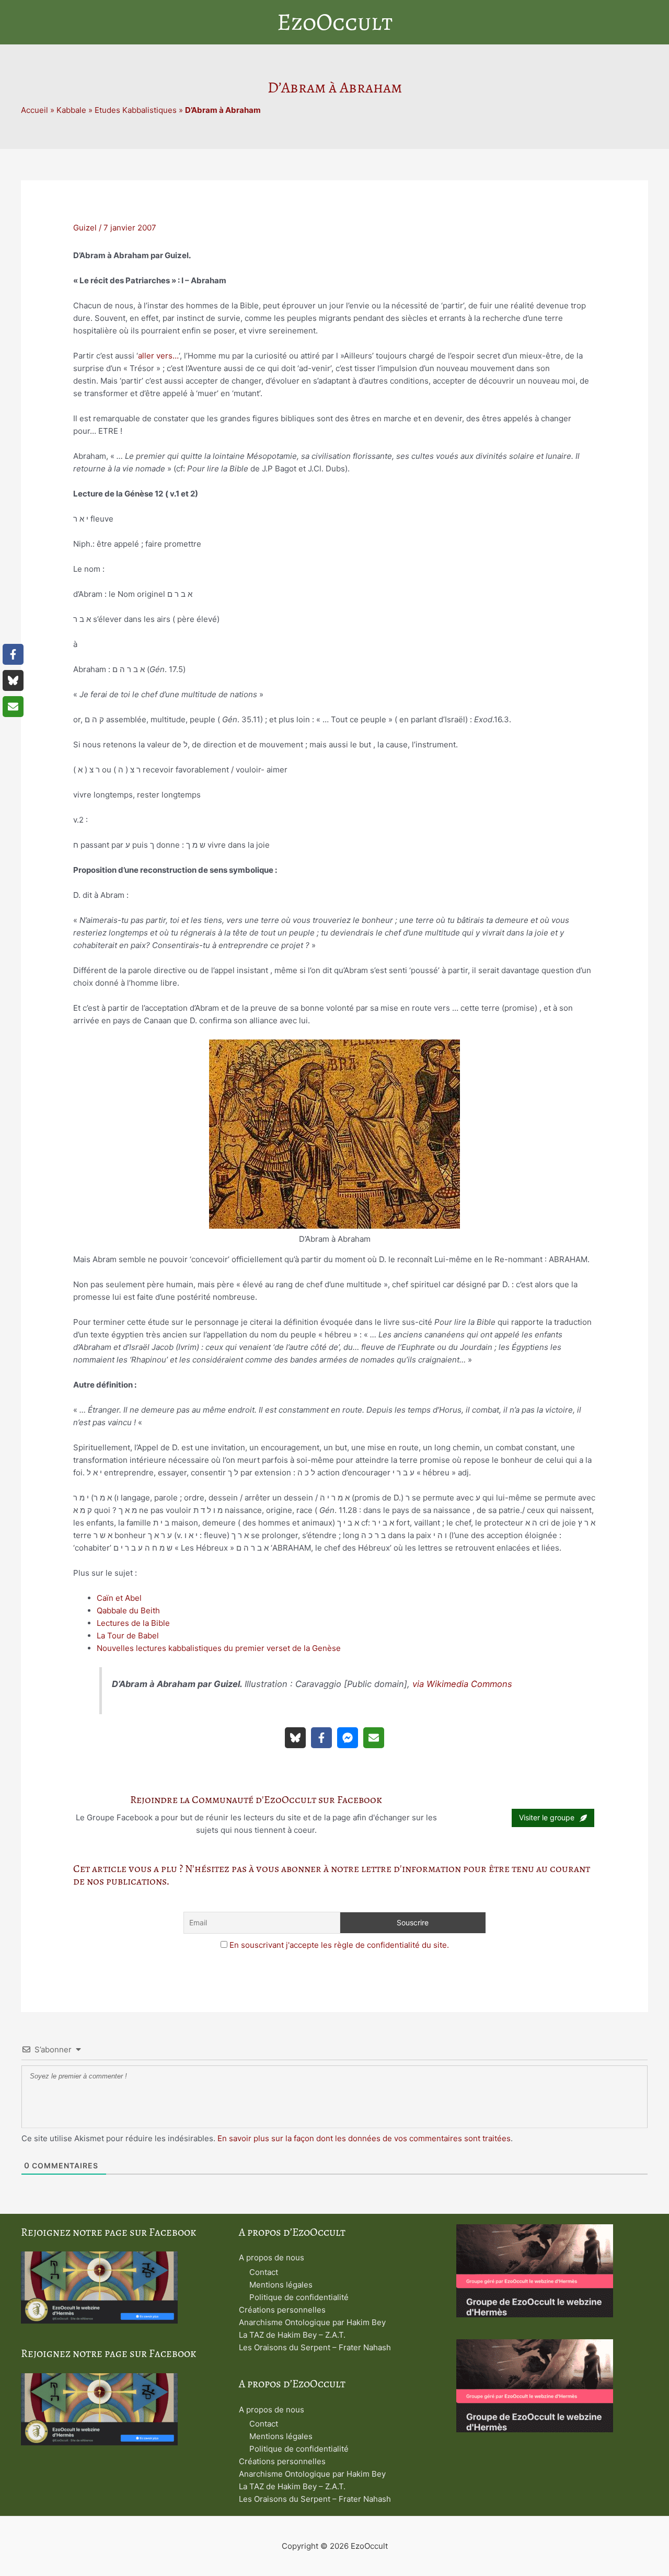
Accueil (34, 110)
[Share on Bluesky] (295, 1738)
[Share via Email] (374, 1738)
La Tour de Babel (128, 1636)
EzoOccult (335, 22)
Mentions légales (281, 2285)
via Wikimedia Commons (462, 1684)
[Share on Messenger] (348, 1738)
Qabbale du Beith (128, 1610)
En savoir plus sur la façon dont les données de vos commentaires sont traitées (364, 2138)
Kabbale (71, 110)
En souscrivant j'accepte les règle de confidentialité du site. (339, 1945)
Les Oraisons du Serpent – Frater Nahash (315, 2347)
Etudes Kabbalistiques (136, 110)
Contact (264, 2272)
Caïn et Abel (119, 1598)
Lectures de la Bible (133, 1623)
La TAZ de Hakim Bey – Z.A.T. (292, 2335)
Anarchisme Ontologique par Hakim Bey (312, 2322)
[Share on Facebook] (321, 1738)
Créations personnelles (282, 2310)
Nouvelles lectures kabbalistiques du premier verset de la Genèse (219, 1648)
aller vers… (158, 356)
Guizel (85, 228)
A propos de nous (272, 2257)
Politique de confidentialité (299, 2297)
